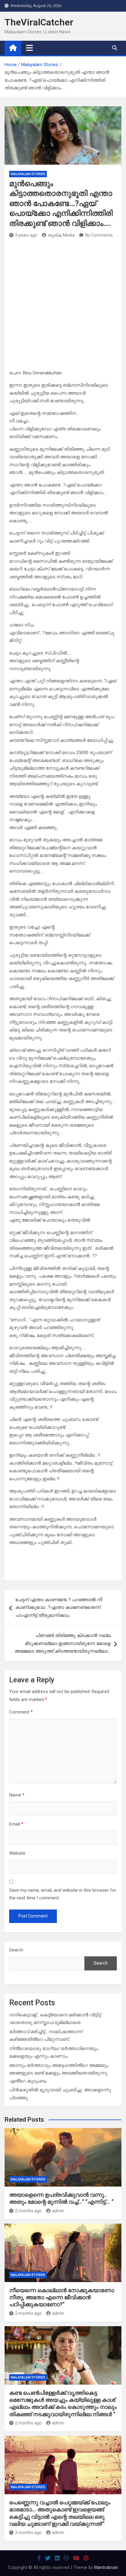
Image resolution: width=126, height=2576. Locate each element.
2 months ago (28, 2211)
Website (17, 1853)
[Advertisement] (63, 306)
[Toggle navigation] (30, 48)
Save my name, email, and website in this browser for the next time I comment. (63, 1894)
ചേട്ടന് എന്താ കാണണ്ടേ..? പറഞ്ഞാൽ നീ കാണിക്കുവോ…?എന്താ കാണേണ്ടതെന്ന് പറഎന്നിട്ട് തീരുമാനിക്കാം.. (59, 1607)
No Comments (99, 235)
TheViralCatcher (39, 22)
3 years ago (26, 235)
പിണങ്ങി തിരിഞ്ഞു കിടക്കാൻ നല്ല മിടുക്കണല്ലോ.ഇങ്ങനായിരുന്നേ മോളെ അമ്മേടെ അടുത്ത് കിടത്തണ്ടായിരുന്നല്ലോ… (63, 1643)
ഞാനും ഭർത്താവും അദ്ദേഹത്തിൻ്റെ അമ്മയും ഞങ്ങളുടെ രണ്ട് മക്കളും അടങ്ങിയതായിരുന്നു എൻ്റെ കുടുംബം (59, 2073)
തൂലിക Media (61, 235)
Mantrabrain (106, 2567)
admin (58, 2211)
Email (16, 1824)
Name (17, 1795)
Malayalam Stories (28, 174)
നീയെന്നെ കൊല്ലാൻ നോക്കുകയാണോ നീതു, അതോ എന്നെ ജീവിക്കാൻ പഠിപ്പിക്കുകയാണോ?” (62, 2297)
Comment (21, 1712)
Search (16, 1950)
